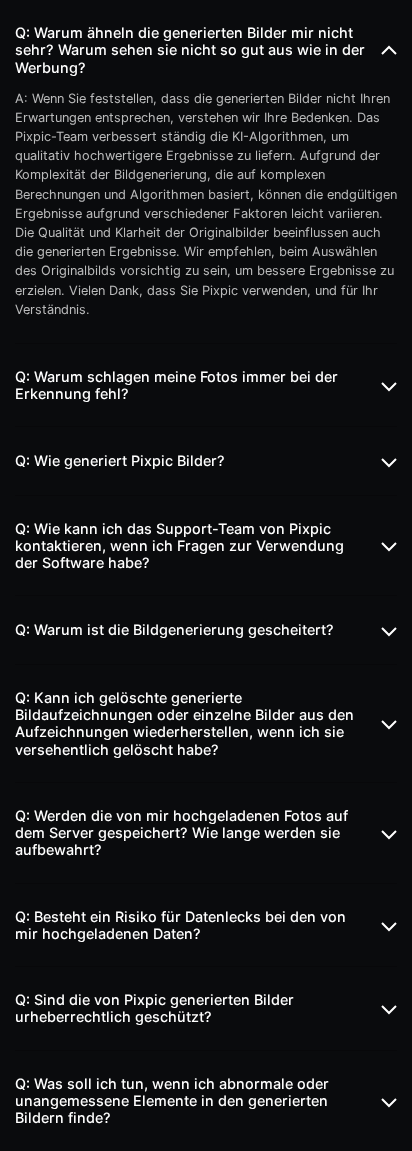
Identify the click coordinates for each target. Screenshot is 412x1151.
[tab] (206, 50)
